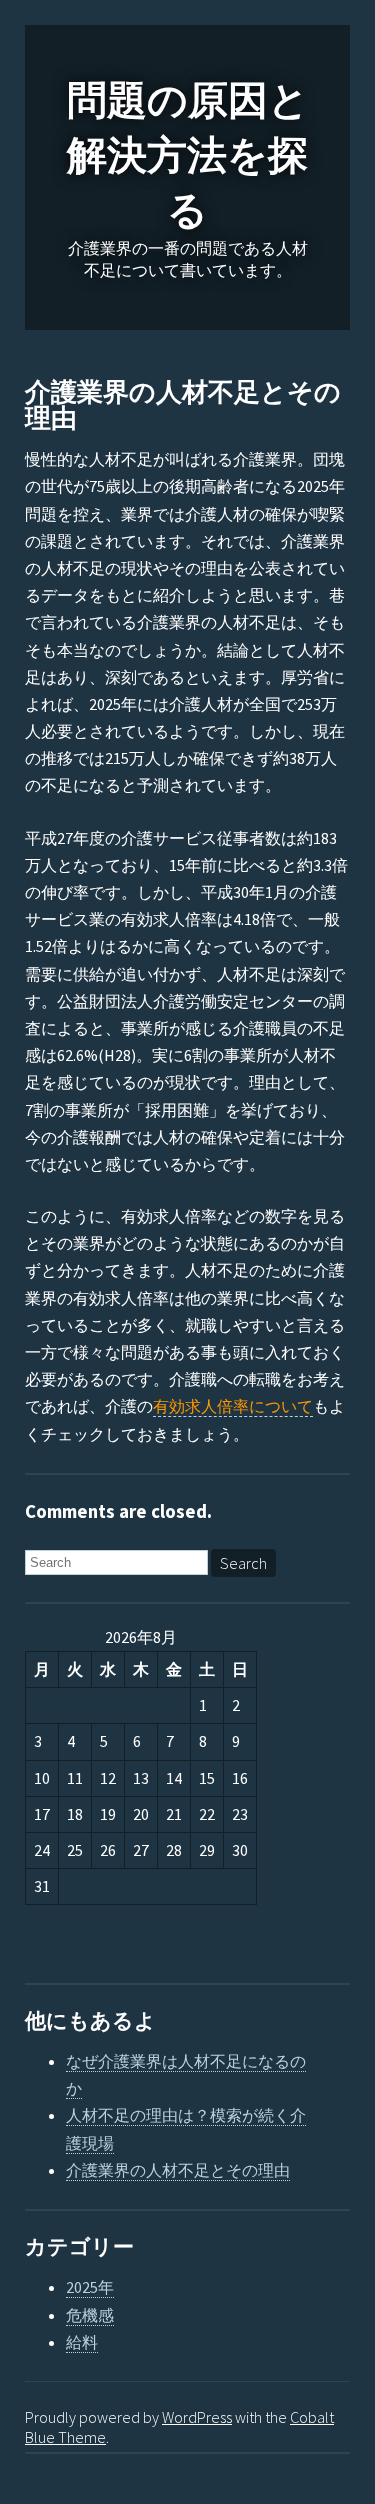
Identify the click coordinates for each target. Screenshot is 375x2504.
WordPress (197, 2417)
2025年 (90, 2287)
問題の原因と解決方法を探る (188, 156)
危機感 (90, 2315)
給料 (82, 2342)
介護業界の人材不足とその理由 (183, 405)
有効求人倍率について (233, 1406)
